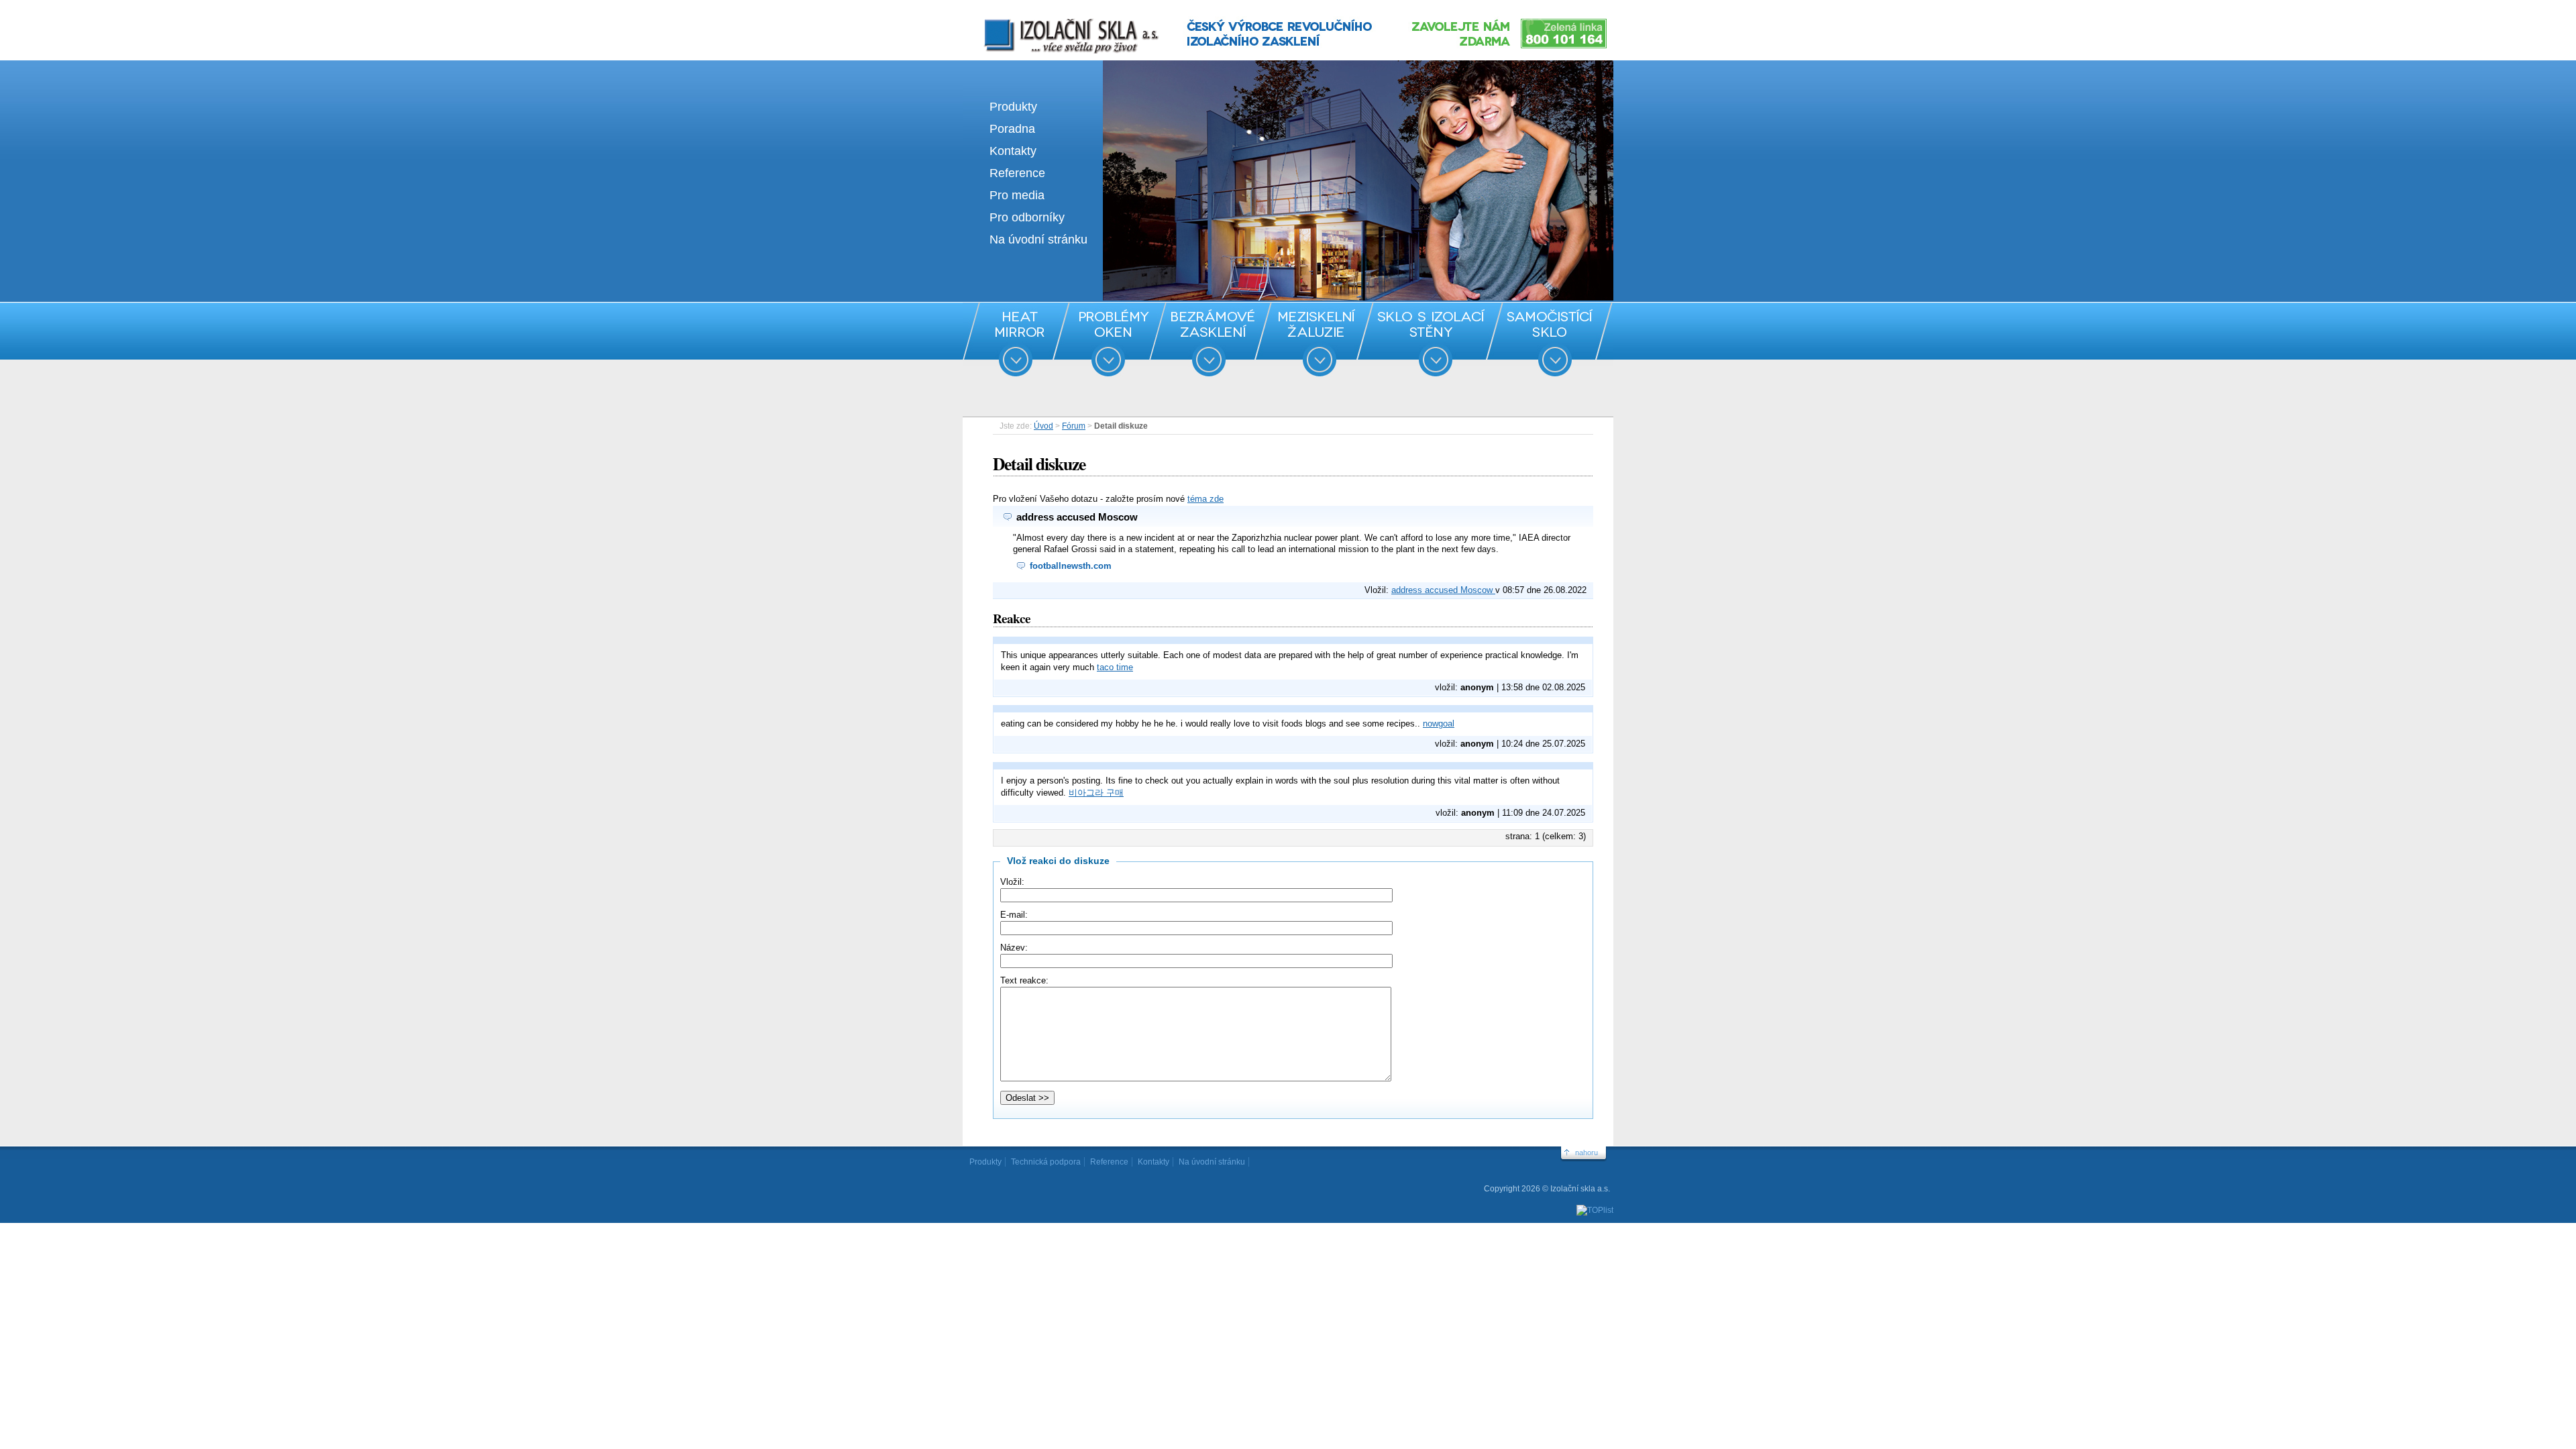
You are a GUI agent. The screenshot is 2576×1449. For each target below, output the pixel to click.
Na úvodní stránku (1038, 239)
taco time (1115, 667)
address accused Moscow (1443, 590)
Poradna (1012, 129)
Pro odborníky (1027, 217)
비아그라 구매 (1096, 793)
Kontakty (1013, 151)
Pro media (1017, 195)
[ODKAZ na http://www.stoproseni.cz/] (1288, 298)
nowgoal (1439, 723)
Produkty (1013, 107)
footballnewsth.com (1071, 566)
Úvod (1043, 426)
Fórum (1074, 426)
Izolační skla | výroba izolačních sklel (1053, 19)
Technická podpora (1046, 1162)
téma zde (1205, 499)
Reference (1017, 173)
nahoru (1587, 1152)
